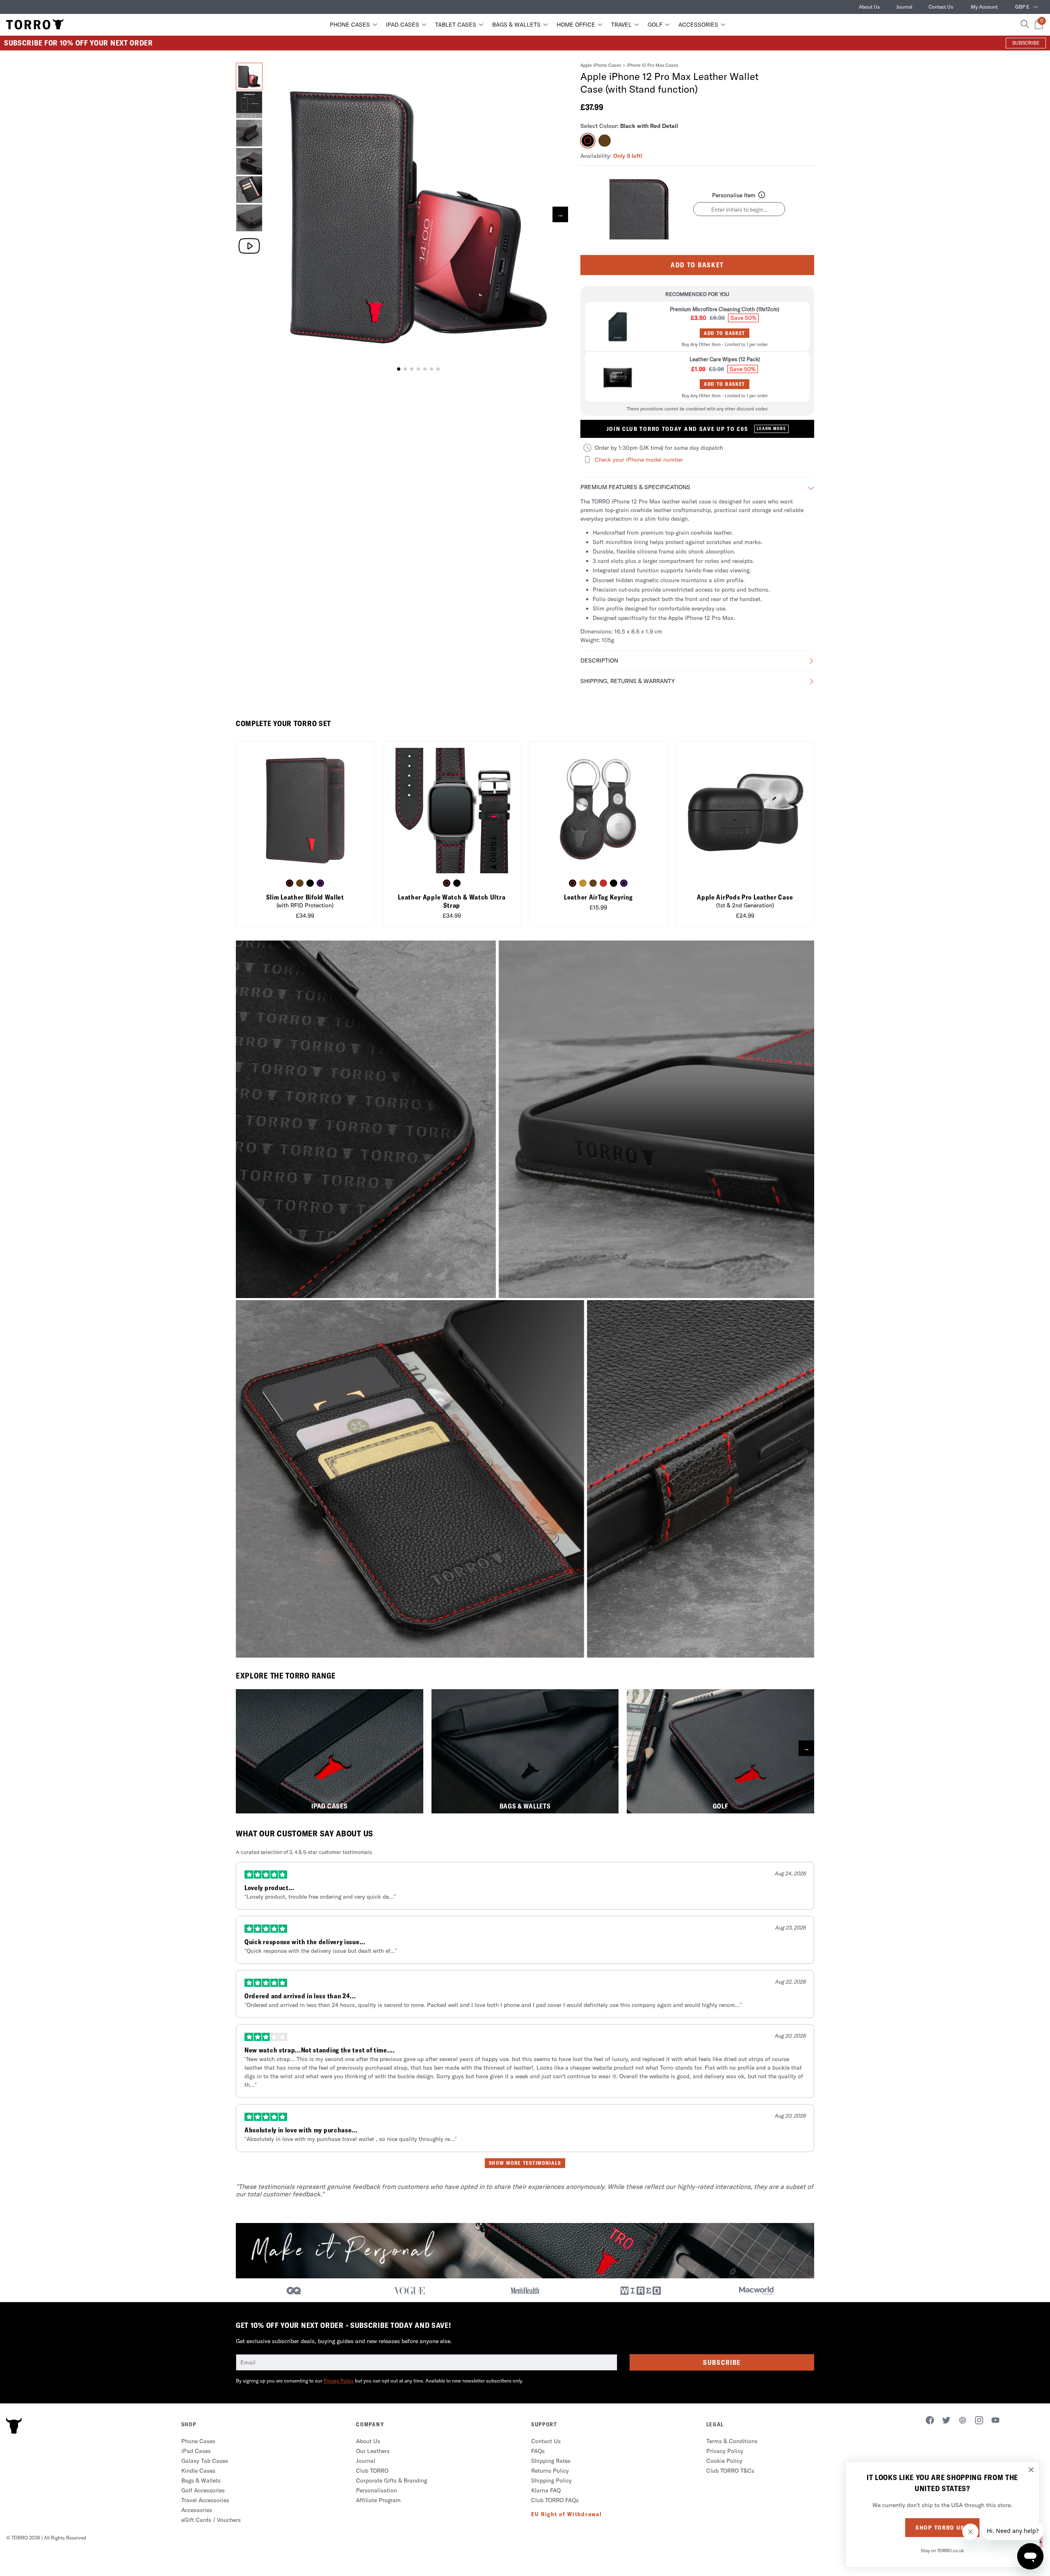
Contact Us (941, 7)
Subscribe (722, 2362)
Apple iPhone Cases (601, 65)
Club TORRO (372, 2471)
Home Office (576, 25)
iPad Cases (403, 25)
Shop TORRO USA (942, 2528)
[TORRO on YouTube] (995, 2421)
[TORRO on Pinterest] (963, 2421)
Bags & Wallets (516, 25)
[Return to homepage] (35, 25)
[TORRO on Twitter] (946, 2421)
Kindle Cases (198, 2471)
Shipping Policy (551, 2480)
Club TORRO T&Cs (730, 2471)
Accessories (698, 25)
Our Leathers (373, 2451)
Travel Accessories (205, 2500)
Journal (904, 7)
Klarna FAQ (546, 2490)
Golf (655, 25)
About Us (869, 7)
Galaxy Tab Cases (205, 2461)
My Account (984, 7)
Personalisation (377, 2490)
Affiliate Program (378, 2500)
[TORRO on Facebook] (930, 2421)
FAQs (538, 2451)
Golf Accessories (203, 2490)
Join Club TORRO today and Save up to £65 (696, 429)
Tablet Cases (456, 25)
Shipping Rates (551, 2461)
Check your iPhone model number (639, 460)
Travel (621, 25)
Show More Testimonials (525, 2163)
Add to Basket (697, 265)
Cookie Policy (724, 2461)
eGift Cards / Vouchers (211, 2520)
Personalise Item (734, 195)
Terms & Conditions (732, 2441)
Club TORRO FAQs (555, 2500)
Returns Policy (550, 2471)
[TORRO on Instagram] (979, 2421)
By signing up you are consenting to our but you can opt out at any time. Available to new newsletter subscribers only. (379, 2381)
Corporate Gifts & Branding (391, 2480)
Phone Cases (350, 25)
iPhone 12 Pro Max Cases (653, 65)
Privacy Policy (339, 2381)
